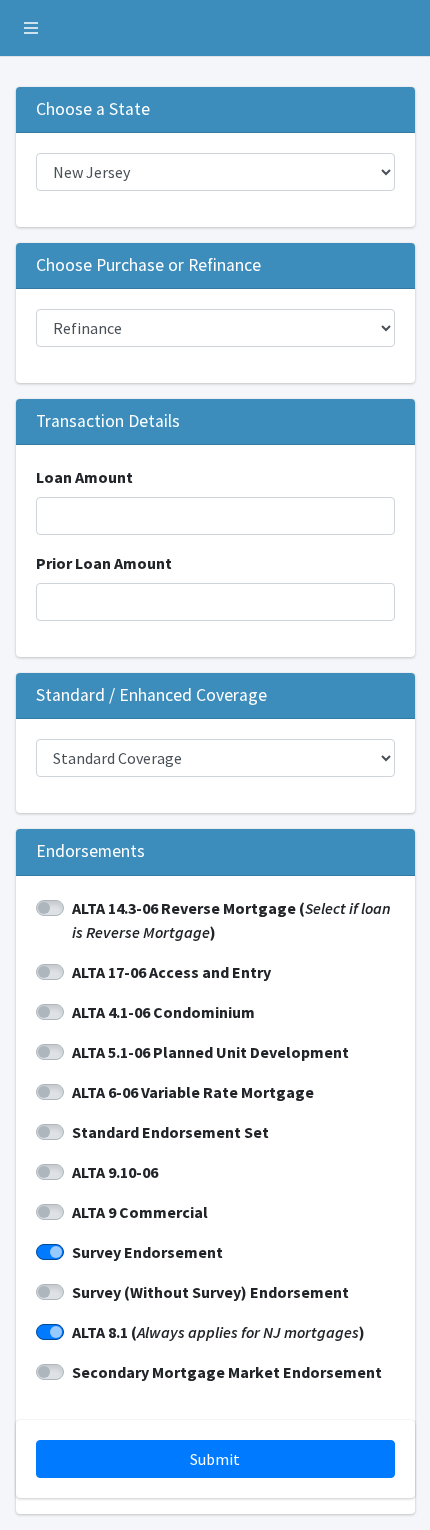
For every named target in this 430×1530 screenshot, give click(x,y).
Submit (215, 1459)
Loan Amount (84, 477)
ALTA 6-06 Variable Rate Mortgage (193, 1092)
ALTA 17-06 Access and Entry (171, 972)
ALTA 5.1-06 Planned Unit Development (210, 1052)
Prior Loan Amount (104, 563)
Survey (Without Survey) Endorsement (210, 1292)
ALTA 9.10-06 (115, 1172)
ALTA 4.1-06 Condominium (163, 1012)
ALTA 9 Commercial (140, 1212)
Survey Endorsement (147, 1252)
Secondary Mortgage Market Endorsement (227, 1372)
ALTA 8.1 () (218, 1332)
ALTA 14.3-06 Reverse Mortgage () (231, 920)
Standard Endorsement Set (170, 1132)
